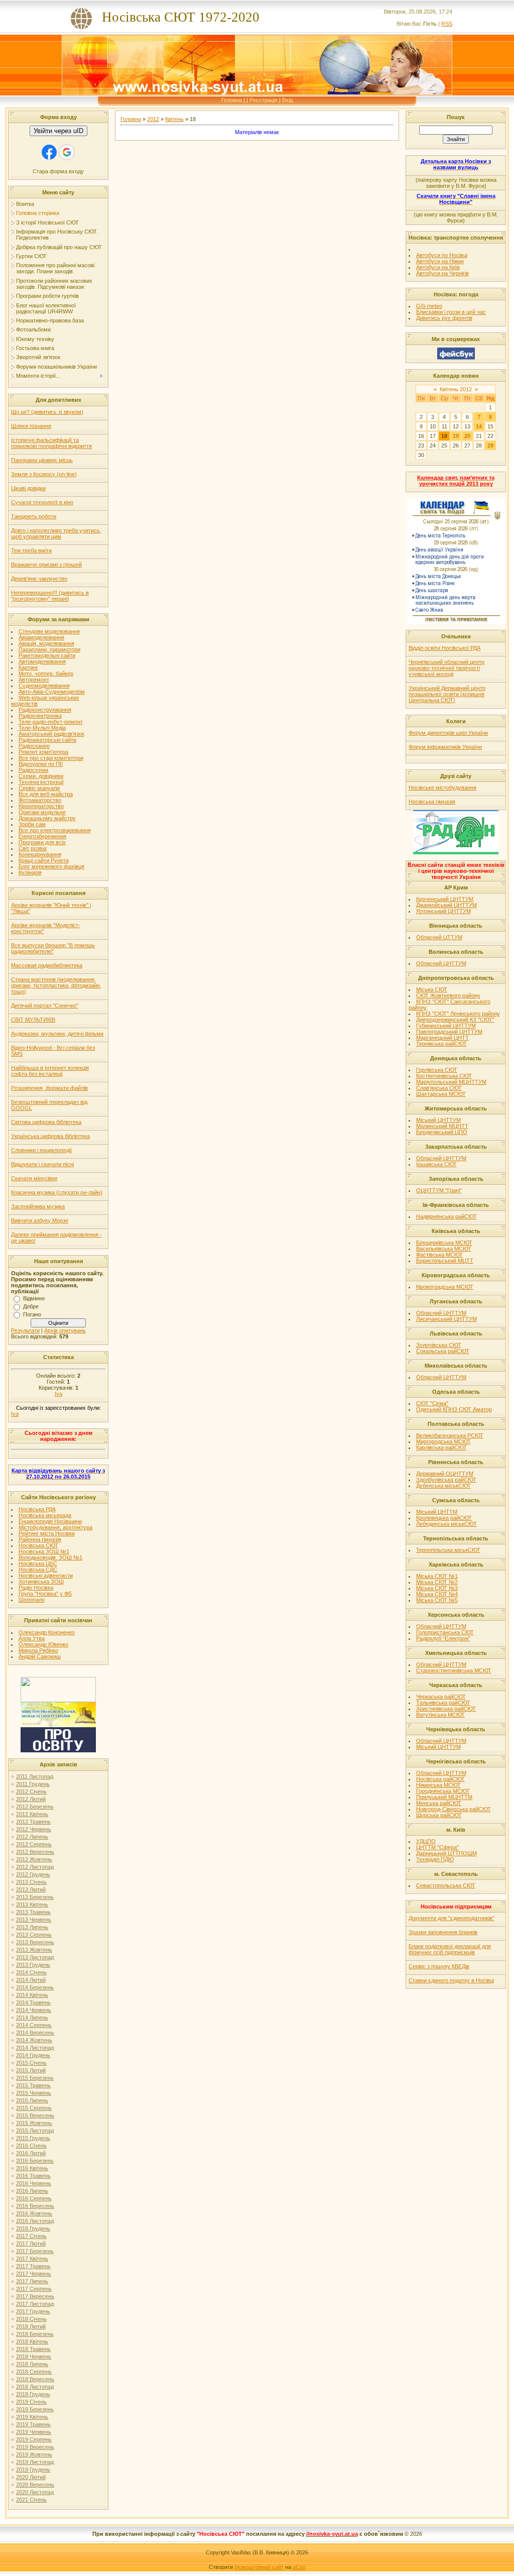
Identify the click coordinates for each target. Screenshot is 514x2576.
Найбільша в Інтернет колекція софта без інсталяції (50, 1071)
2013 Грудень (33, 1965)
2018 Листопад (35, 2387)
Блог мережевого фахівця (51, 866)
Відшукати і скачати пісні (42, 1164)
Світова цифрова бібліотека (46, 1122)
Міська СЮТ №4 (437, 1594)
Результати (25, 1330)
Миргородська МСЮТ (443, 1441)
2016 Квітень (32, 2168)
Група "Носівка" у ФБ (45, 1594)
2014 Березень (35, 1987)
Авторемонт (34, 680)
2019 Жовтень (34, 2454)
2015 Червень (34, 2093)
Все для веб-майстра (46, 794)
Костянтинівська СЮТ (444, 1076)
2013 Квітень (32, 1905)
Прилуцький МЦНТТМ (444, 1797)
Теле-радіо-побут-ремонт (51, 722)
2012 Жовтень (34, 1859)
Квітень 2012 (456, 389)
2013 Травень (33, 1912)
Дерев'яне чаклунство (39, 579)
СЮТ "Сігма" (432, 1403)
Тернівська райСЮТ (441, 1044)
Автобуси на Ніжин (440, 261)
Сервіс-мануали (39, 788)
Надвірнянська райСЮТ (446, 1216)
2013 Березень (35, 1897)
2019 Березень (35, 2409)
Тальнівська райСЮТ (443, 1703)
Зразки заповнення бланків (443, 1932)
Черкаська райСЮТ (441, 1697)
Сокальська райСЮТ (443, 1351)
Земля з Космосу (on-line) (44, 474)
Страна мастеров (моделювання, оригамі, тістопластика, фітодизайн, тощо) (56, 985)
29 (490, 445)
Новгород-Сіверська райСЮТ (454, 1809)
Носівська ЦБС (38, 1563)
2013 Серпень (34, 1935)
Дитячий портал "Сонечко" (45, 1005)
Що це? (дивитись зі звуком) (47, 412)
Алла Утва (32, 1638)
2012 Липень (32, 1837)
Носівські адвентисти (46, 1576)
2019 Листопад (35, 2462)
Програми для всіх (42, 842)
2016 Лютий (31, 2153)
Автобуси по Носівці (442, 255)
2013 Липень (32, 1927)
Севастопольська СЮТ (446, 1885)
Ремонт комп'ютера (43, 752)
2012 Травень (33, 1822)
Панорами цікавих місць (42, 460)
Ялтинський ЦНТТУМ (443, 911)
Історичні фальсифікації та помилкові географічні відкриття (51, 443)
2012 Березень (35, 1807)
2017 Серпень (34, 2289)
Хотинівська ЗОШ (41, 1582)
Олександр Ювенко (43, 1644)
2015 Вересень (35, 2115)
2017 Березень (35, 2251)
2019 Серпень (34, 2439)
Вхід (287, 100)
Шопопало (32, 1600)
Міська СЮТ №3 (437, 1588)
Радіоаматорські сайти (47, 740)
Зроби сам (32, 824)
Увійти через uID (58, 131)
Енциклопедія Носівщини (50, 1521)
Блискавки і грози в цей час (451, 312)
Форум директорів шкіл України (448, 733)
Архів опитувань (65, 1330)
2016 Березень (35, 2161)
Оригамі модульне (42, 812)
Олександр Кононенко (47, 1632)
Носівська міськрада (45, 1515)
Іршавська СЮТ (436, 1164)
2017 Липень (32, 2281)
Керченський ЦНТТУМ (445, 899)
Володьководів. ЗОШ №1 (50, 1557)
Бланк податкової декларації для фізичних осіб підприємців (450, 1949)
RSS (447, 24)
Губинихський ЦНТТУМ (446, 1026)
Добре (31, 1306)
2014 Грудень (33, 2055)
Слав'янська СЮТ (439, 1088)
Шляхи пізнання (31, 426)
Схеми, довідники (41, 776)
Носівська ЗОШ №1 (44, 1551)
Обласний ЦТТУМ (439, 937)
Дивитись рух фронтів (444, 318)
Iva (58, 1394)
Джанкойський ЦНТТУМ (446, 905)
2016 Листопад (35, 2221)
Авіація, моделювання (46, 643)
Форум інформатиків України (445, 747)
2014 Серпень (34, 2025)
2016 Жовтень (34, 2213)
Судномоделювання (44, 686)
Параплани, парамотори (49, 649)
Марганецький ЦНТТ (442, 1038)
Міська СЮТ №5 (437, 1600)
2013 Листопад (35, 1957)
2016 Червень (34, 2183)
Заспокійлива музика (38, 1206)
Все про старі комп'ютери (51, 758)
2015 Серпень (34, 2108)
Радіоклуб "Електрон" (443, 1638)
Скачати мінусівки (34, 1178)
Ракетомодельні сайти (47, 655)
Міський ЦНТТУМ (438, 1120)
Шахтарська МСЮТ (441, 1094)
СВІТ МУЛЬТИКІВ (33, 1020)
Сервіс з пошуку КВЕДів (439, 1966)
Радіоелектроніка (40, 716)
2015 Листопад (35, 2131)
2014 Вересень (35, 2033)
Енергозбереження (42, 836)
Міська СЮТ (432, 989)
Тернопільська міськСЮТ (448, 1550)
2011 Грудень (33, 1784)
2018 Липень (32, 2364)
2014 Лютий (31, 1980)
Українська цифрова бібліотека (50, 1136)
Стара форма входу (58, 171)
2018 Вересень (35, 2379)
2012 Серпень (34, 1844)
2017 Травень (33, 2266)
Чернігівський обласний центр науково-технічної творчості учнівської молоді (446, 668)
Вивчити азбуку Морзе (40, 1220)
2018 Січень (31, 2319)
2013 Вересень (35, 1942)
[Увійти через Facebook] (49, 152)
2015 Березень (35, 2078)
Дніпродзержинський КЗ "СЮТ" (455, 1020)
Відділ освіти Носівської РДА (444, 648)
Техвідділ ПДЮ (435, 1859)
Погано (32, 1314)
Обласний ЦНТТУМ (441, 963)
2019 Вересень (35, 2447)
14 (479, 426)
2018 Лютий (31, 2326)
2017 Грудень (33, 2311)
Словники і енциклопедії (41, 1150)
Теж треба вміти (31, 550)
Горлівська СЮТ (437, 1070)
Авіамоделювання (41, 637)
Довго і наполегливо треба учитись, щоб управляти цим (56, 533)
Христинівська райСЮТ (446, 1709)
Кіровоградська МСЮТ (445, 1287)
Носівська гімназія (432, 802)
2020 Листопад (35, 2492)
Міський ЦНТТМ (437, 1512)
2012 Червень (34, 1829)
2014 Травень (33, 2002)
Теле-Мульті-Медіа (42, 728)
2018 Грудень (33, 2394)
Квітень (174, 119)
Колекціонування (40, 854)
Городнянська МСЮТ (443, 1791)
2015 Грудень (33, 2138)
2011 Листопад (35, 1776)
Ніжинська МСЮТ (438, 1785)
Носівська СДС (38, 1570)
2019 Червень (34, 2432)
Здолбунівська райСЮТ (446, 1480)
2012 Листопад (35, 1867)
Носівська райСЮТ (440, 1779)
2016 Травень (33, 2176)
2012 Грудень (33, 1874)
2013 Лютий (31, 1889)
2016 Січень (31, 2146)
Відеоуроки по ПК (41, 764)
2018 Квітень (32, 2341)
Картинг (28, 667)
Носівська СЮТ (38, 1545)
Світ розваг (33, 848)
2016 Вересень (35, 2206)
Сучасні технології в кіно (42, 502)
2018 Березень (35, 2334)
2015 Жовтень (34, 2123)
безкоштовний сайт (259, 2567)
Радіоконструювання (45, 710)
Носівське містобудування (442, 788)
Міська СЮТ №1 (437, 1576)
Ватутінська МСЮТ (440, 1715)
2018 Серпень (34, 2372)
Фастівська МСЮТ (439, 1255)
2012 (153, 119)
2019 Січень (31, 2402)
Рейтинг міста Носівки (47, 1533)
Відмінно (34, 1298)
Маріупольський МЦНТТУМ (451, 1082)
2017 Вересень (35, 2296)
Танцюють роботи (34, 516)
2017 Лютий (31, 2244)
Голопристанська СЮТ (445, 1632)
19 (456, 436)
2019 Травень (33, 2424)
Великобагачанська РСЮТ (450, 1435)
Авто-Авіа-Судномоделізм (52, 692)
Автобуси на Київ (438, 267)
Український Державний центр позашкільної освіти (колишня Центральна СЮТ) (447, 694)
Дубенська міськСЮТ (443, 1486)
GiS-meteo (429, 306)
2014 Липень (32, 2018)
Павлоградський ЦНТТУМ (449, 1032)
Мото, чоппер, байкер (46, 674)
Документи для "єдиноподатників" (452, 1918)
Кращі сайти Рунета (44, 860)
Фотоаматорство (40, 800)
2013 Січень (31, 1882)
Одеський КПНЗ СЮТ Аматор (454, 1409)
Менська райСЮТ (439, 1803)
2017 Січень (31, 2236)
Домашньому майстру (47, 818)
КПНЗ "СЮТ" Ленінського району (458, 1014)
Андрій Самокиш (40, 1656)
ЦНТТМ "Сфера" (437, 1847)
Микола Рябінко (38, 1650)
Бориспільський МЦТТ (445, 1261)
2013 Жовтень (34, 1950)
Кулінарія (30, 872)
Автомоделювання (42, 661)
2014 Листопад (35, 2048)
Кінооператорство (41, 806)
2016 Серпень (34, 2198)
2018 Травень (33, 2349)
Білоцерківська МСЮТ (444, 1243)
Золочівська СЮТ (439, 1345)
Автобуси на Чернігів (442, 273)
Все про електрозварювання (55, 830)
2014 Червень (34, 2010)
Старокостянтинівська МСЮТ (454, 1670)
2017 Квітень (32, 2259)
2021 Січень (31, 2500)
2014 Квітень (32, 1995)
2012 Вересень (35, 1852)
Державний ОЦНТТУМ (445, 1474)
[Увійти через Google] (67, 152)
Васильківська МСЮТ (444, 1249)
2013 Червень (34, 1920)
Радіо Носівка (36, 1588)
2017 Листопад (35, 2304)
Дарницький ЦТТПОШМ (446, 1853)
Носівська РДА (37, 1509)
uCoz (299, 2567)
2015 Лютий (31, 2070)
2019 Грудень (33, 2470)
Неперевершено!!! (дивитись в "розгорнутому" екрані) (50, 596)
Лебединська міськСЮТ (446, 1524)
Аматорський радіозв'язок (51, 734)
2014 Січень (31, 1972)
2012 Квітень (32, 1814)
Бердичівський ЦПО (442, 1132)
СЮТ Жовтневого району (448, 995)
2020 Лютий (31, 2477)
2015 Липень (32, 2100)
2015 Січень (31, 2063)
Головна (232, 100)
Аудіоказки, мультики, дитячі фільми (57, 1034)
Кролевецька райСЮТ (444, 1518)
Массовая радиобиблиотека (47, 965)
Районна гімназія (40, 1539)
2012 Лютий (31, 1799)
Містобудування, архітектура (55, 1527)
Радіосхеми (33, 770)
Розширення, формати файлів (49, 1088)
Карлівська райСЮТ (441, 1447)
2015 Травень (33, 2085)
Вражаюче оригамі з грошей (46, 565)
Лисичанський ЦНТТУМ (446, 1319)
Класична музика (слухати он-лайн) (57, 1192)
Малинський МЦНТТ (442, 1126)
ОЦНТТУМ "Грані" (439, 1190)
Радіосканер (34, 746)
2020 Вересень (35, 2485)
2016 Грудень (33, 2228)
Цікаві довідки (28, 488)
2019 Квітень (32, 2417)
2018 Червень (34, 2357)
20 (467, 436)
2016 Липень (32, 2191)
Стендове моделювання (49, 631)
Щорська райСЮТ (439, 1815)
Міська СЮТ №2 (437, 1582)
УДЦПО (426, 1841)
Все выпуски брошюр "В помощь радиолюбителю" (53, 948)
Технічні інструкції (41, 782)
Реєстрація (264, 100)
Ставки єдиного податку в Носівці (451, 1980)
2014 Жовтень (34, 2040)
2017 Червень (34, 2274)
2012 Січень (31, 1791)
